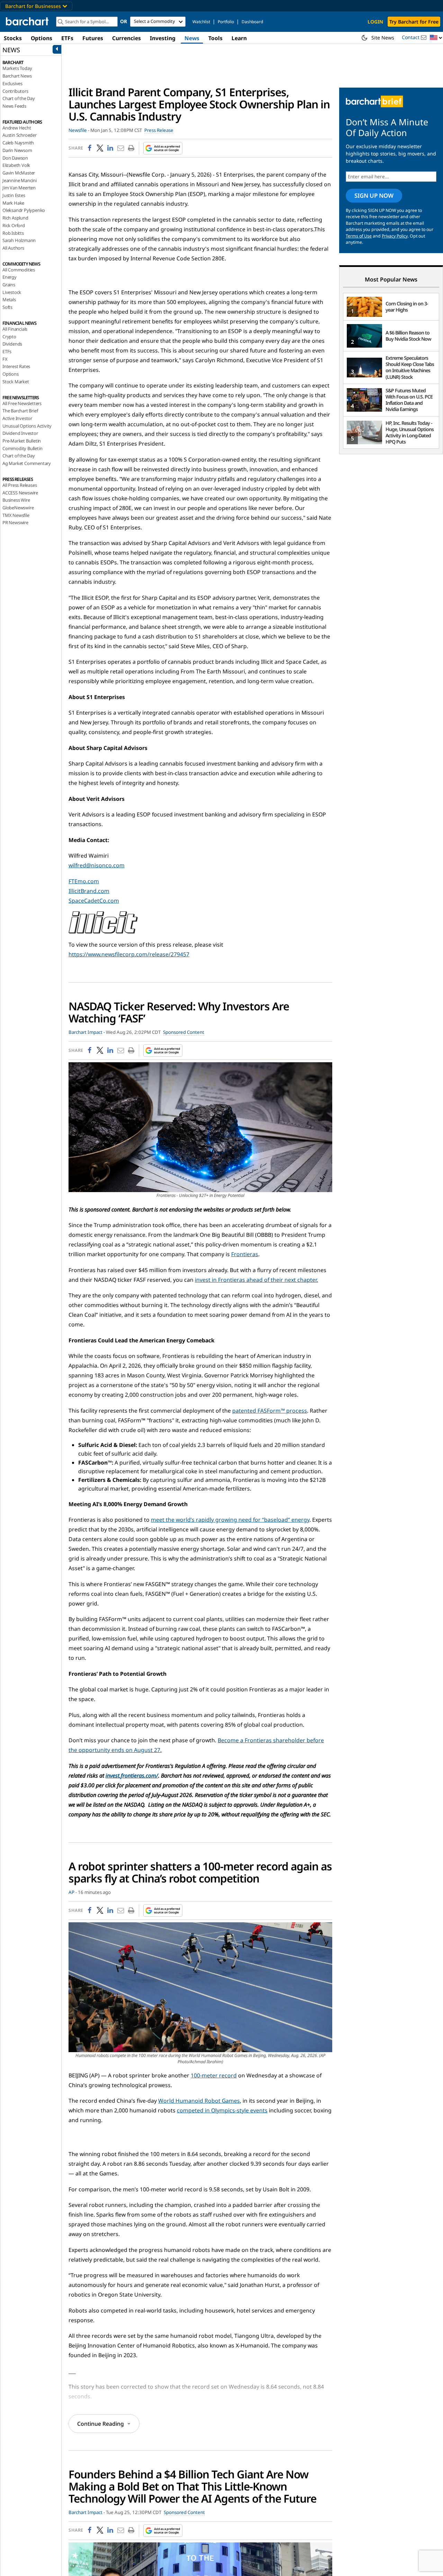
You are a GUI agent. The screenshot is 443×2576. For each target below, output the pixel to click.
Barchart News (17, 76)
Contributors (15, 91)
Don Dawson (15, 158)
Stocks (13, 38)
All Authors (13, 248)
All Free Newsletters (22, 403)
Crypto (9, 337)
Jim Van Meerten (19, 188)
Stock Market (16, 382)
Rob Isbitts (13, 233)
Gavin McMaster (19, 173)
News (192, 38)
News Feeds (14, 106)
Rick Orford (14, 225)
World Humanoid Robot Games (199, 2101)
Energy (10, 277)
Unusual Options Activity (27, 426)
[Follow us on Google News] (161, 148)
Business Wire (16, 500)
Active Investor (17, 418)
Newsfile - (79, 130)
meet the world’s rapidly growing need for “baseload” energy (230, 1520)
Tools (215, 38)
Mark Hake (13, 203)
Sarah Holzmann (19, 240)
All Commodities (19, 270)
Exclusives (12, 83)
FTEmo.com (84, 881)
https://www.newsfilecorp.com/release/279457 (129, 954)
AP (71, 1892)
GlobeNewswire (18, 508)
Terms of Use (359, 236)
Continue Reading (101, 2424)
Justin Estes (14, 195)
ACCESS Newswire (20, 493)
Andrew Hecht (17, 128)
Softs (7, 307)
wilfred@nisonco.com (97, 865)
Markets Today (17, 68)
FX (5, 359)
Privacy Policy (395, 236)
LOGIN (375, 22)
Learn (239, 38)
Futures (93, 38)
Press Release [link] (159, 130)
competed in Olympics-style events (222, 2110)
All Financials (15, 329)
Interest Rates (16, 366)
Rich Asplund (15, 218)
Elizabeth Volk (16, 165)
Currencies (126, 38)
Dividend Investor (20, 433)
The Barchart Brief (20, 411)
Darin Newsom (17, 150)
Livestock (12, 292)
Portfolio (226, 22)
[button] (436, 38)
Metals (9, 299)
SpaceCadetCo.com (94, 901)
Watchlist (201, 22)
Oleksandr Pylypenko (24, 210)
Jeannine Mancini (20, 180)
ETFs (67, 38)
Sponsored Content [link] (184, 1032)
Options (42, 38)
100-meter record (214, 2075)
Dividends (12, 344)
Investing (163, 38)
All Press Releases (20, 485)
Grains (9, 285)
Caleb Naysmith (18, 143)
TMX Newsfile (16, 515)
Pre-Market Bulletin (22, 441)
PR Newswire (15, 522)
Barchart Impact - (87, 1032)
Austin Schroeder (20, 135)
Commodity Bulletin (22, 448)
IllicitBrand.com (89, 891)
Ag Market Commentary (27, 463)
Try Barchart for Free (414, 22)
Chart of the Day (19, 98)
